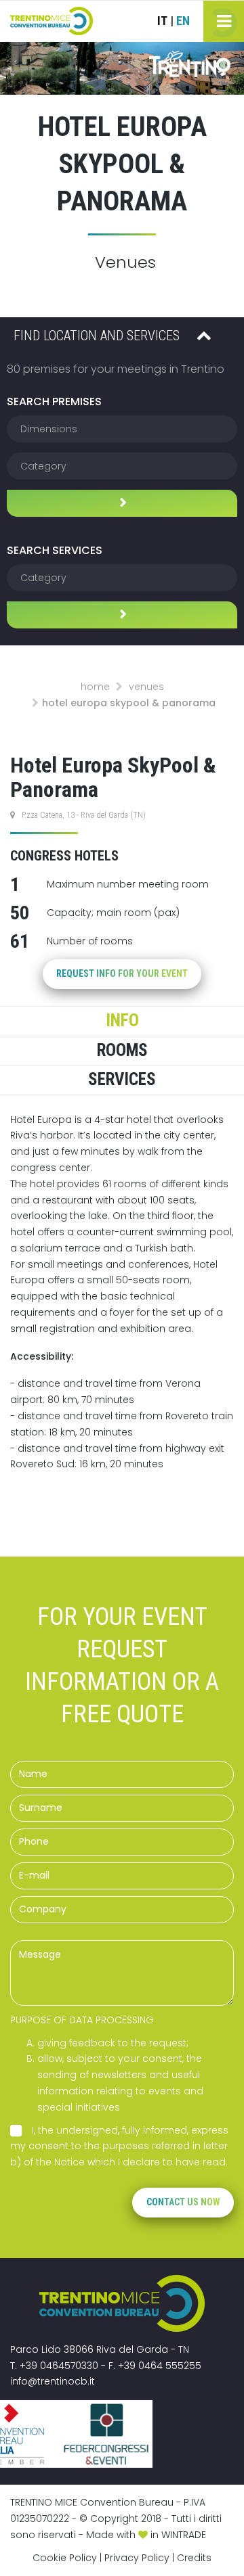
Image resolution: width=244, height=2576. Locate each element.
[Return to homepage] (52, 21)
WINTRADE (184, 2535)
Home (95, 687)
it (162, 21)
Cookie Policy (65, 2558)
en (183, 21)
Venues (146, 687)
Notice (69, 2162)
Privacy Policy (137, 2558)
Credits (194, 2558)
